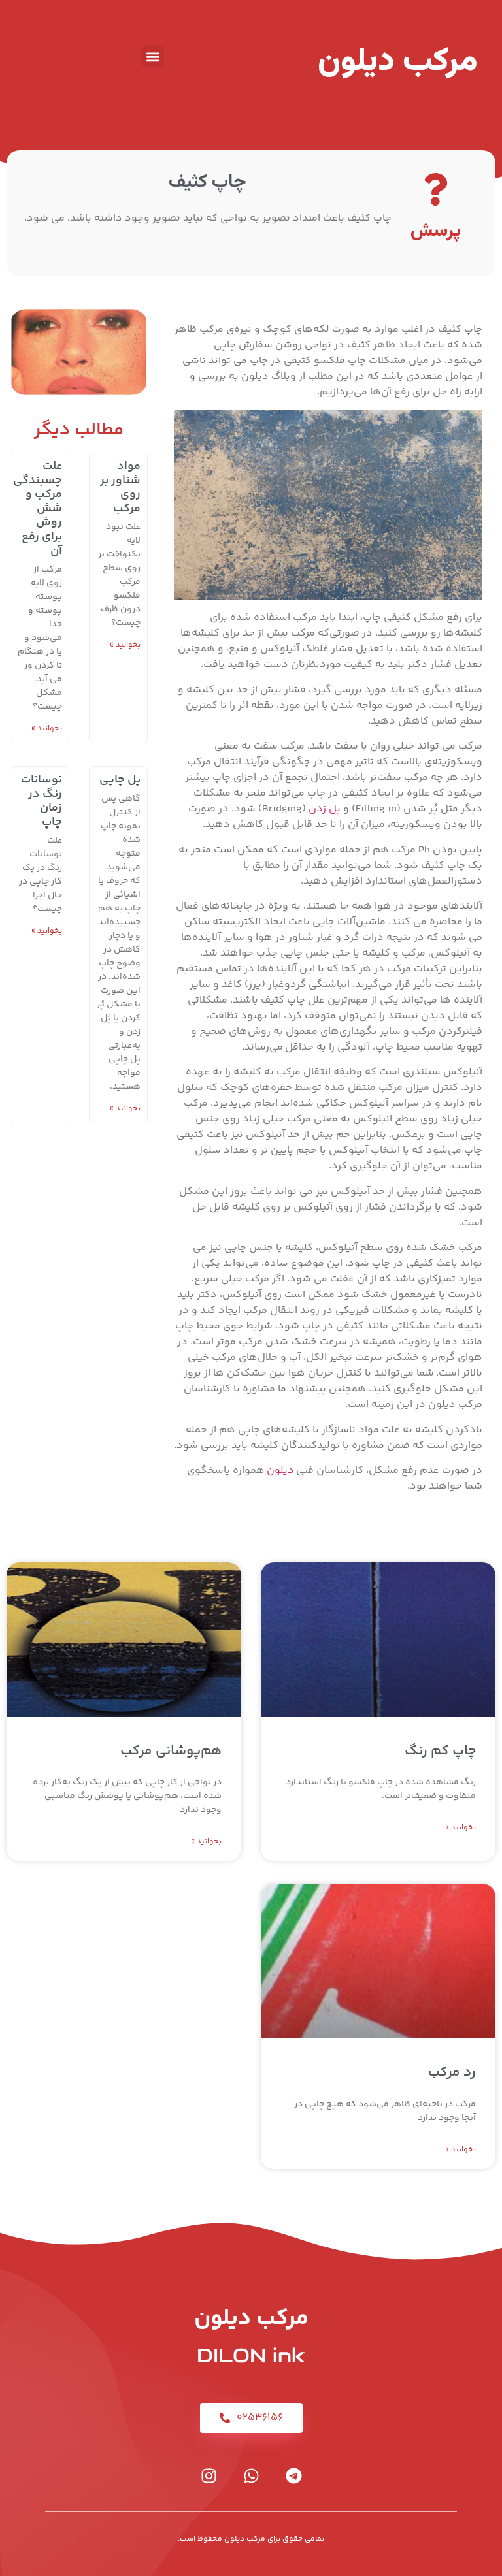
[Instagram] (209, 2475)
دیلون (280, 1471)
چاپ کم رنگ (440, 1751)
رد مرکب (452, 2073)
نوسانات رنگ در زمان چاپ (42, 801)
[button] (153, 56)
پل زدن (323, 809)
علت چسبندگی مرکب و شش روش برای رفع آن (38, 509)
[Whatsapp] (251, 2475)
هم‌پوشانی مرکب (171, 1751)
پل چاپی (120, 780)
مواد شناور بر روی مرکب (120, 488)
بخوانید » (125, 645)
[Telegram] (293, 2475)
